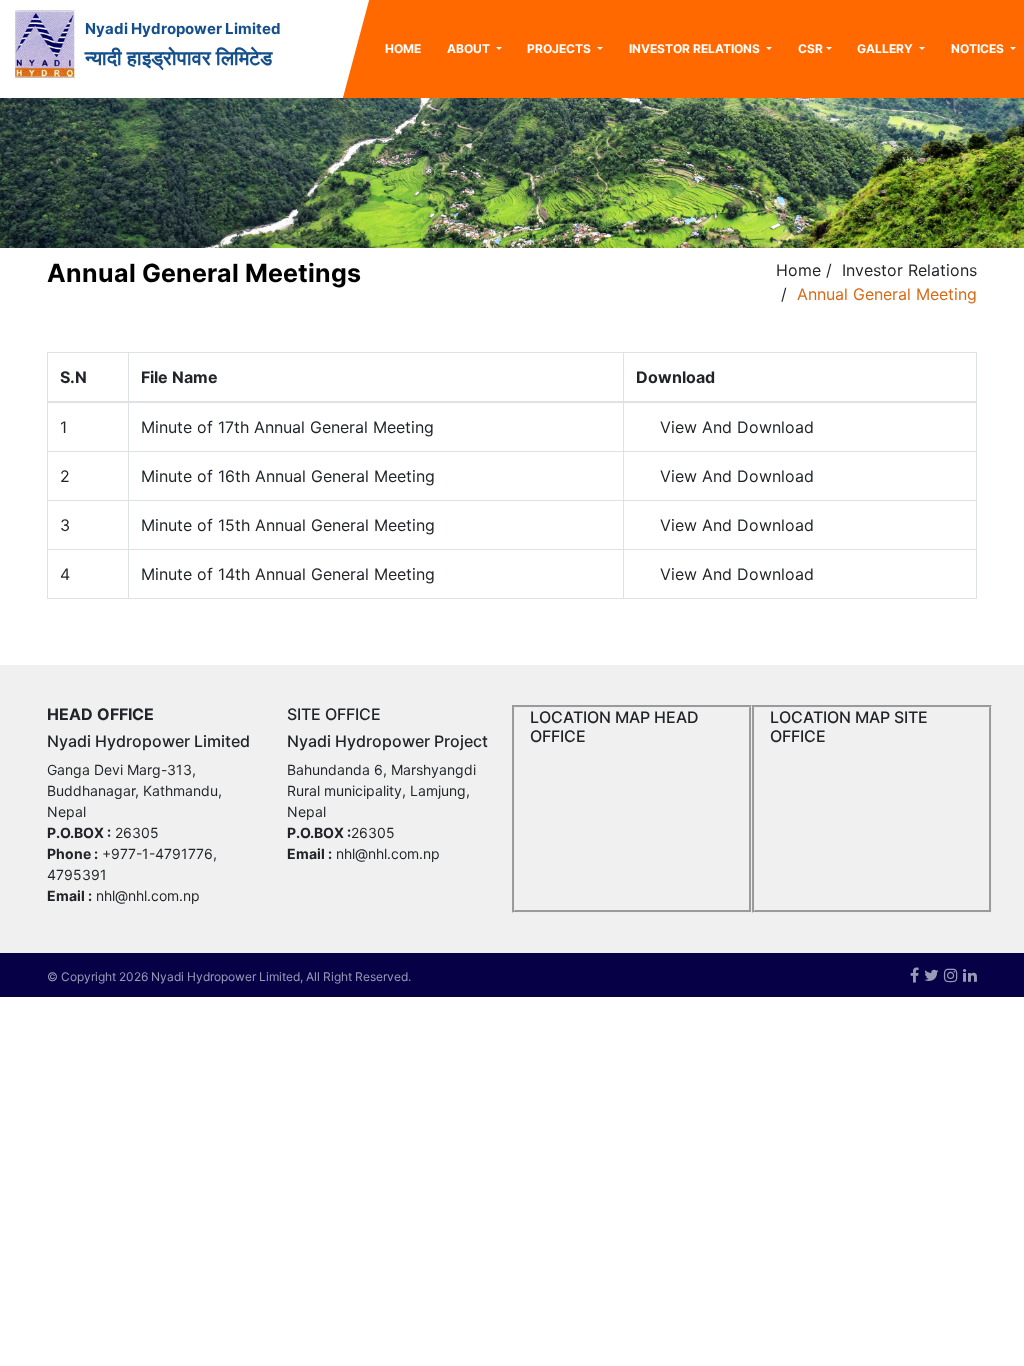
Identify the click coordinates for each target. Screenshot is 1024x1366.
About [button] (470, 48)
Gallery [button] (886, 48)
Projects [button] (560, 48)
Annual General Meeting (887, 294)
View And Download (737, 427)
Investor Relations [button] (696, 48)
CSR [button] (810, 48)
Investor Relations (909, 270)
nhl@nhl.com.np (148, 895)
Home (409, 48)
